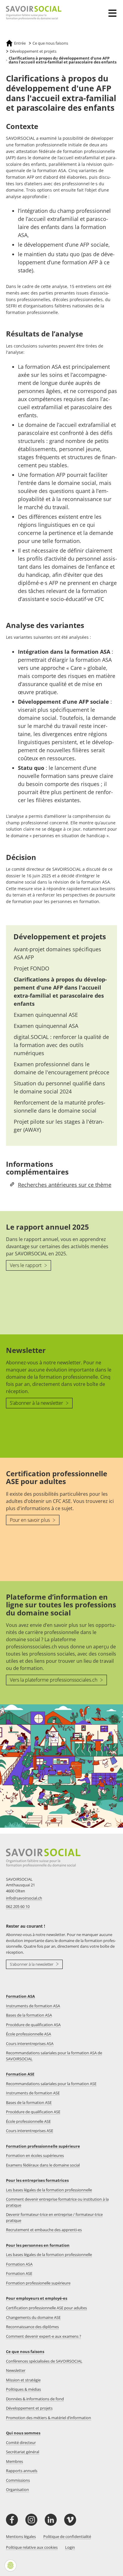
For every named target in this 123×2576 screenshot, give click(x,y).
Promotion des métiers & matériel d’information (49, 2418)
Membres (14, 2461)
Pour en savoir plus (30, 1520)
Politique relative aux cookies (32, 2547)
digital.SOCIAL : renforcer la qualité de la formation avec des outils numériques (61, 1045)
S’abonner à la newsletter (37, 1403)
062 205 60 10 (18, 1906)
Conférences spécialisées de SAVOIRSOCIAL (44, 2361)
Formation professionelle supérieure (38, 2283)
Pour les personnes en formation (38, 2245)
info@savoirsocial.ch (24, 1898)
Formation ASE (20, 2074)
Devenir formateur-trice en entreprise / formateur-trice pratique (54, 2217)
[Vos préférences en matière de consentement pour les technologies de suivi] (10, 2566)
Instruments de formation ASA (33, 2006)
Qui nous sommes (23, 2433)
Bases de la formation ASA (29, 2015)
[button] (114, 9)
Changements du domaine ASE (33, 2317)
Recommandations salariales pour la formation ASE (51, 2084)
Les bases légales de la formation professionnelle (49, 2190)
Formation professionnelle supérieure (43, 2146)
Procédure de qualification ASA (33, 2025)
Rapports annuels (22, 2471)
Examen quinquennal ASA (46, 1026)
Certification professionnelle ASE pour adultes (46, 2308)
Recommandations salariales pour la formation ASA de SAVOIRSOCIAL (54, 2056)
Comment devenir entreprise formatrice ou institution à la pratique (57, 2202)
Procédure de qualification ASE (33, 2112)
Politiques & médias (23, 2389)
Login (70, 2547)
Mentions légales (21, 2536)
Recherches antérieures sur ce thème (65, 1185)
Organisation (17, 2489)
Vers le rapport (26, 1265)
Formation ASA (20, 1996)
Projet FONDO (31, 968)
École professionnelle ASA (29, 2034)
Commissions (18, 2480)
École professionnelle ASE (28, 2121)
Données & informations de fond (35, 2399)
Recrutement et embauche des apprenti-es (44, 2230)
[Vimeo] (70, 2520)
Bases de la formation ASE (29, 2102)
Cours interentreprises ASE (30, 2131)
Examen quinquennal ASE (46, 1015)
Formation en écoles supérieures (35, 2155)
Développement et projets (60, 936)
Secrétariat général (23, 2452)
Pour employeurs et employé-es (37, 2298)
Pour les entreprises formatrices (37, 2180)
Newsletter (16, 2370)
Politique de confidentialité (67, 2536)
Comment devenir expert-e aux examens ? (44, 2336)
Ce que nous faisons (25, 2352)
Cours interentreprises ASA (30, 2043)
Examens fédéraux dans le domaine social (43, 2165)
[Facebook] (12, 2520)
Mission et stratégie (23, 2380)
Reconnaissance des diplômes (32, 2327)
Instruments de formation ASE (33, 2093)
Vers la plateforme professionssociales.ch (54, 1680)
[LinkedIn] (51, 2520)
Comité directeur (21, 2443)
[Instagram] (31, 2520)
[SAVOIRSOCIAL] (31, 13)
